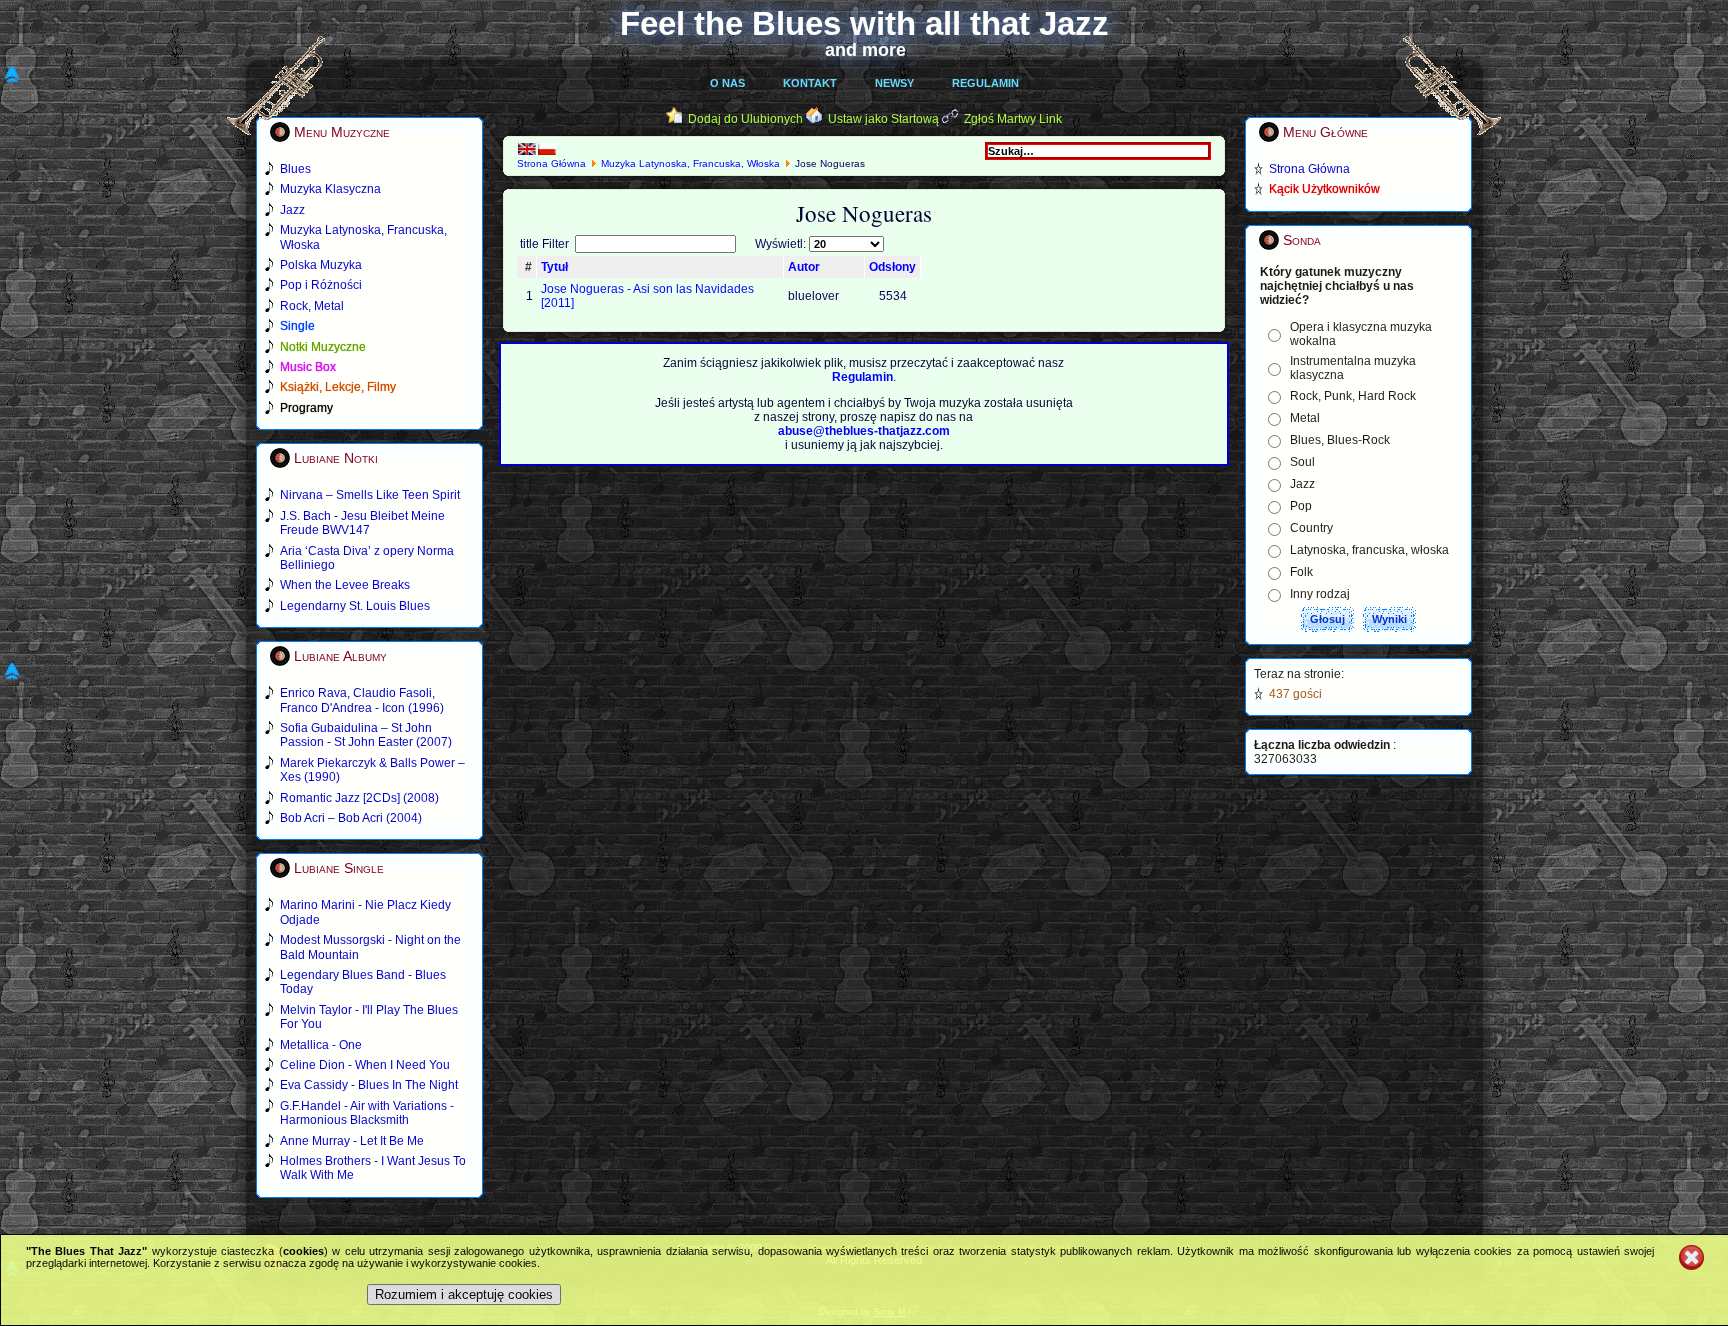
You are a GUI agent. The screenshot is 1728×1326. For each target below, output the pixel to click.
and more (865, 50)
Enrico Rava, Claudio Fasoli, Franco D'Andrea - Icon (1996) (362, 700)
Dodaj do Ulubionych (745, 119)
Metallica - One (321, 1045)
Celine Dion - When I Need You (365, 1065)
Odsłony (892, 267)
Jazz (1302, 484)
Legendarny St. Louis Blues (355, 606)
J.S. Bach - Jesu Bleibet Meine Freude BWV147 (362, 523)
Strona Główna (551, 163)
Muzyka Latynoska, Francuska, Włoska (690, 163)
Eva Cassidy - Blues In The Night (369, 1085)
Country (1311, 528)
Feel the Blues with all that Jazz (864, 23)
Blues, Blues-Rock (1340, 440)
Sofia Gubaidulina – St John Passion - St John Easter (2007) (366, 735)
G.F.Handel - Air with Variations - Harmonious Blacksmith (367, 1113)
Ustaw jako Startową (883, 119)
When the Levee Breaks (345, 585)
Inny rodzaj (1320, 594)
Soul (1302, 462)
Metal (1305, 418)
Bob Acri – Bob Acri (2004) (351, 818)
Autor (804, 267)
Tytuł (554, 267)
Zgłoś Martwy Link (1013, 119)
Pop (1301, 506)
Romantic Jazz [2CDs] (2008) (359, 798)
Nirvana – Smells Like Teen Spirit (370, 495)
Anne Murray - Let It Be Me (352, 1141)
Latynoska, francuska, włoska (1369, 550)
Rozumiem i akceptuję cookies (464, 1294)
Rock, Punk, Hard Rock (1353, 396)
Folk (1301, 572)
